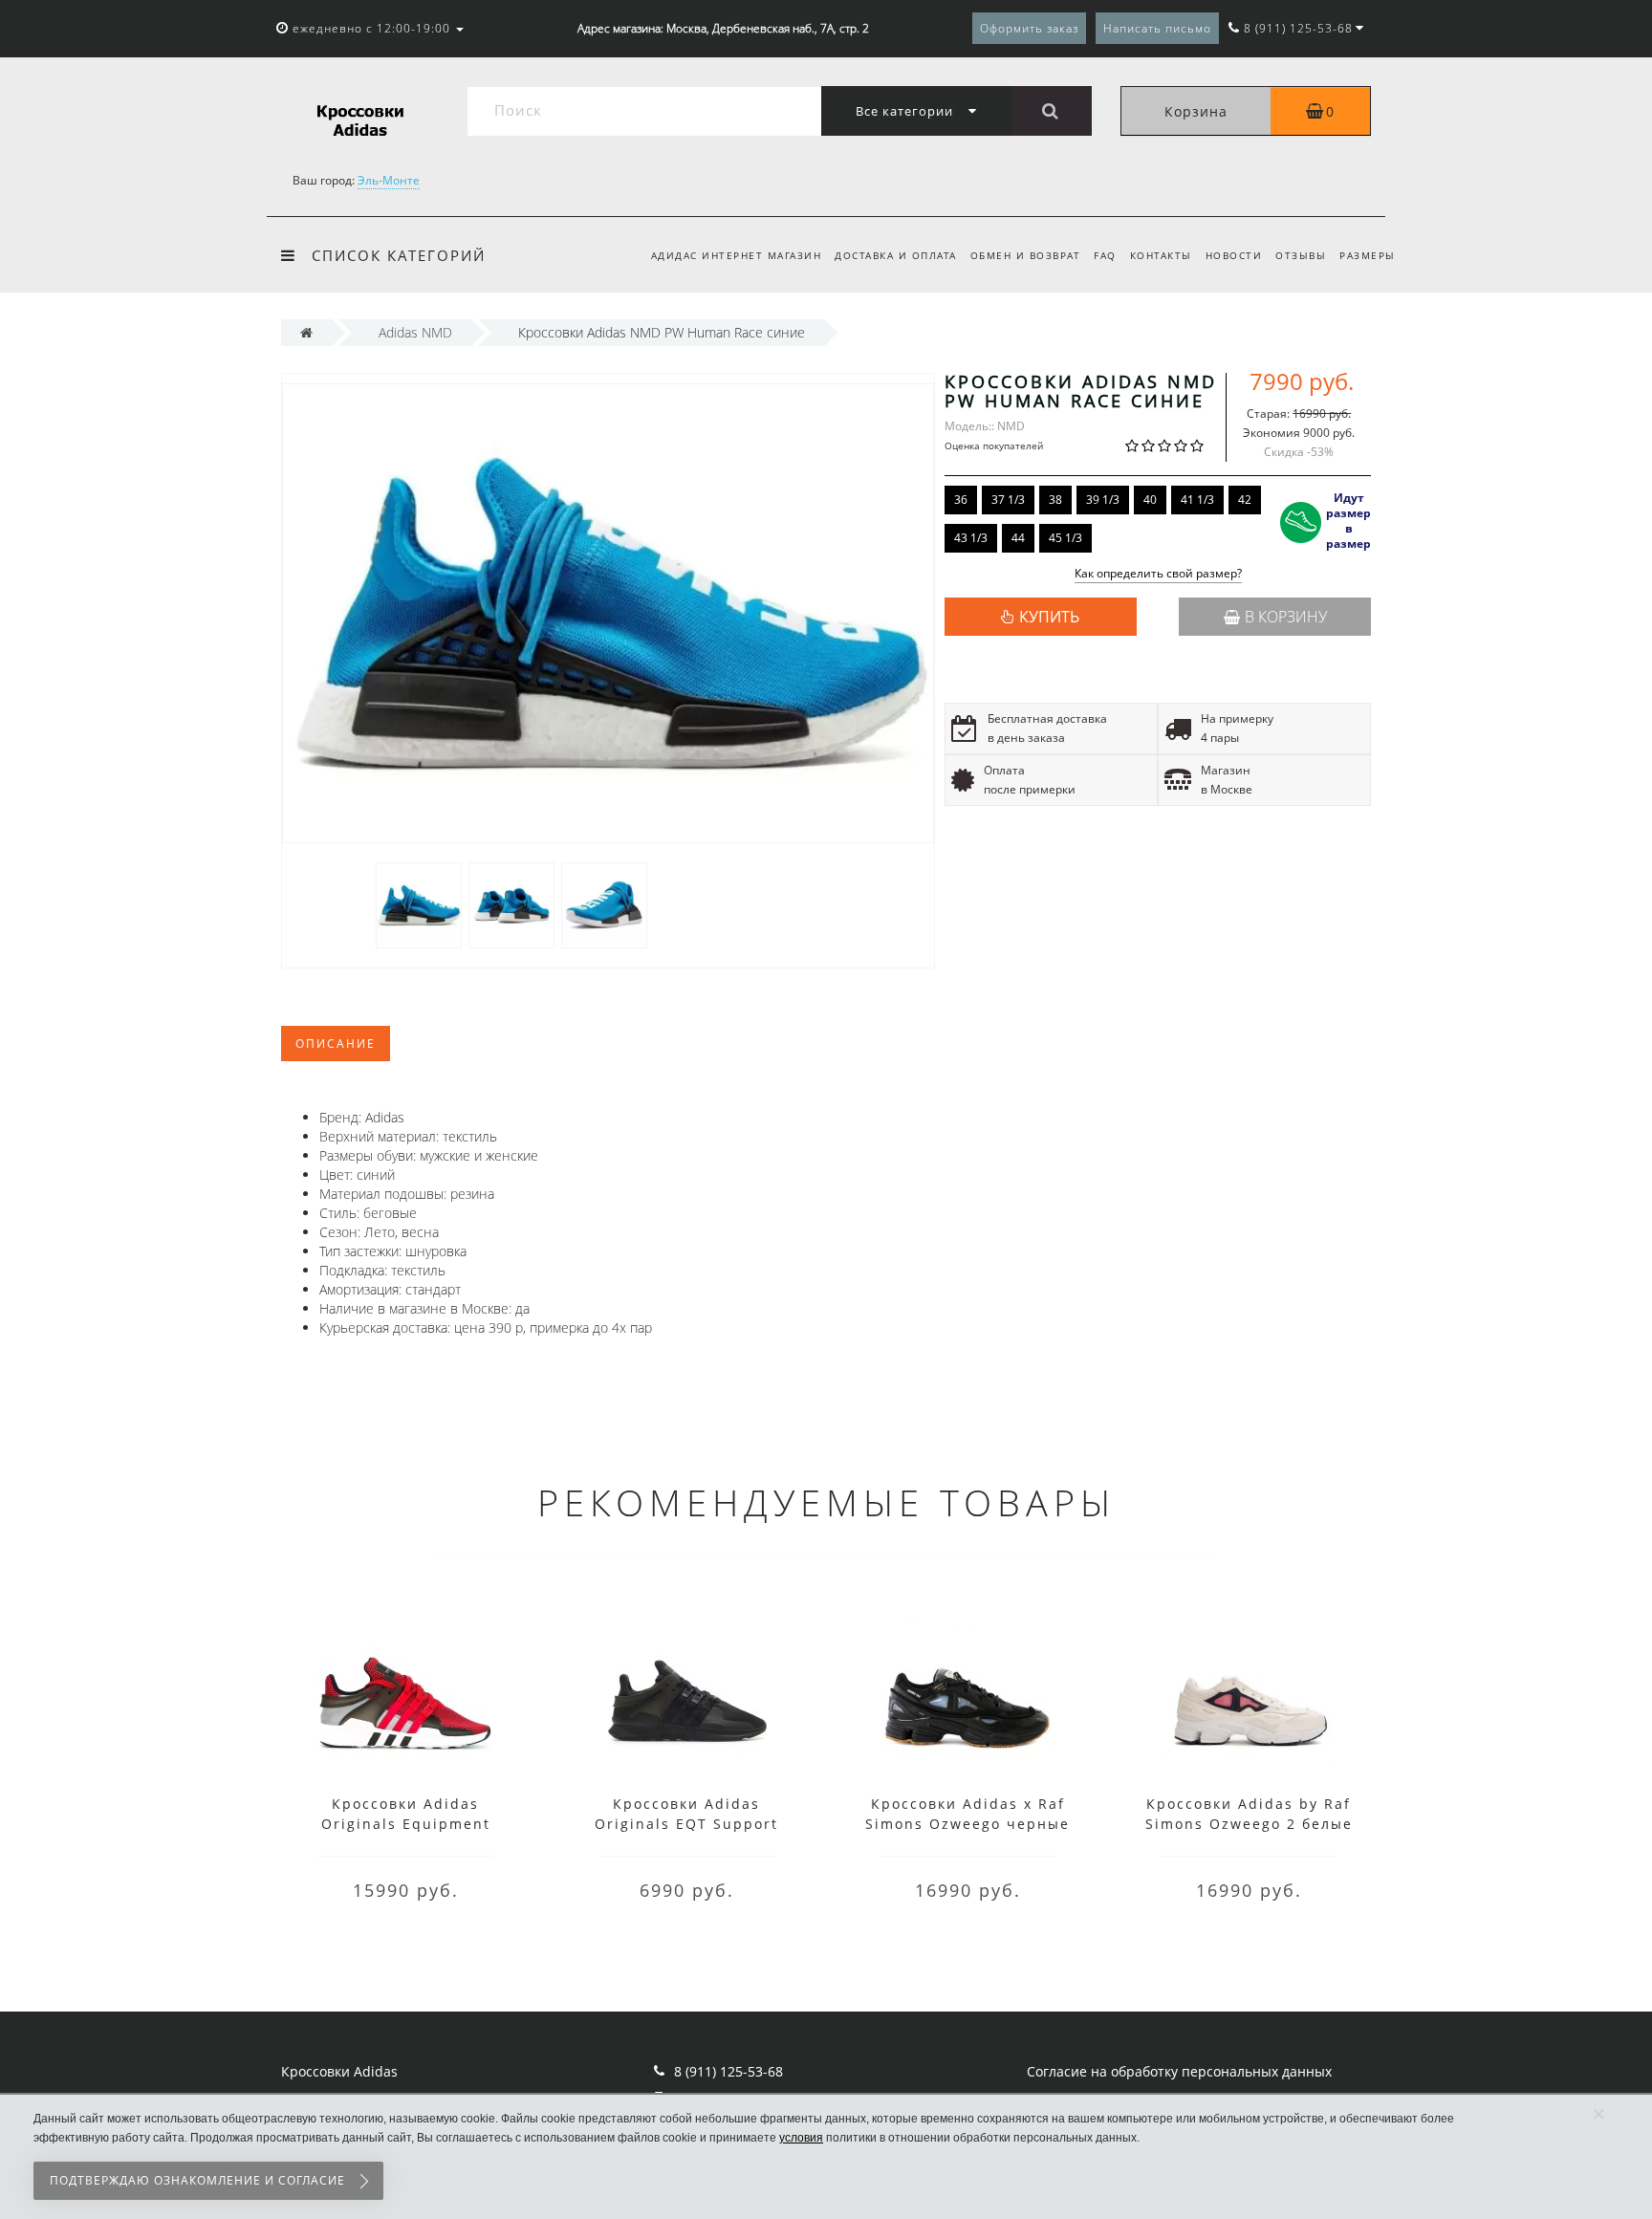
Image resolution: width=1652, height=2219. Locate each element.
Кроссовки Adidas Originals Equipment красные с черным (406, 1824)
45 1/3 (1065, 538)
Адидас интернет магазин (737, 255)
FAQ (1105, 255)
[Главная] (306, 332)
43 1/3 (971, 538)
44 (1018, 538)
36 (961, 500)
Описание (336, 1044)
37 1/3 (1008, 500)
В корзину (1286, 617)
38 (1055, 500)
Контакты (1161, 255)
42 (1245, 500)
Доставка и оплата (896, 255)
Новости (1234, 255)
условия (801, 2138)
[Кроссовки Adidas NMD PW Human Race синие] (419, 904)
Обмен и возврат (1026, 255)
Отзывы (1301, 255)
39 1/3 (1103, 500)
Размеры (1368, 255)
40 (1150, 500)
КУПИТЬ (1049, 617)
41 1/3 (1197, 500)
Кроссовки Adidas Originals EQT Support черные (686, 1824)
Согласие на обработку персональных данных (1179, 2071)
